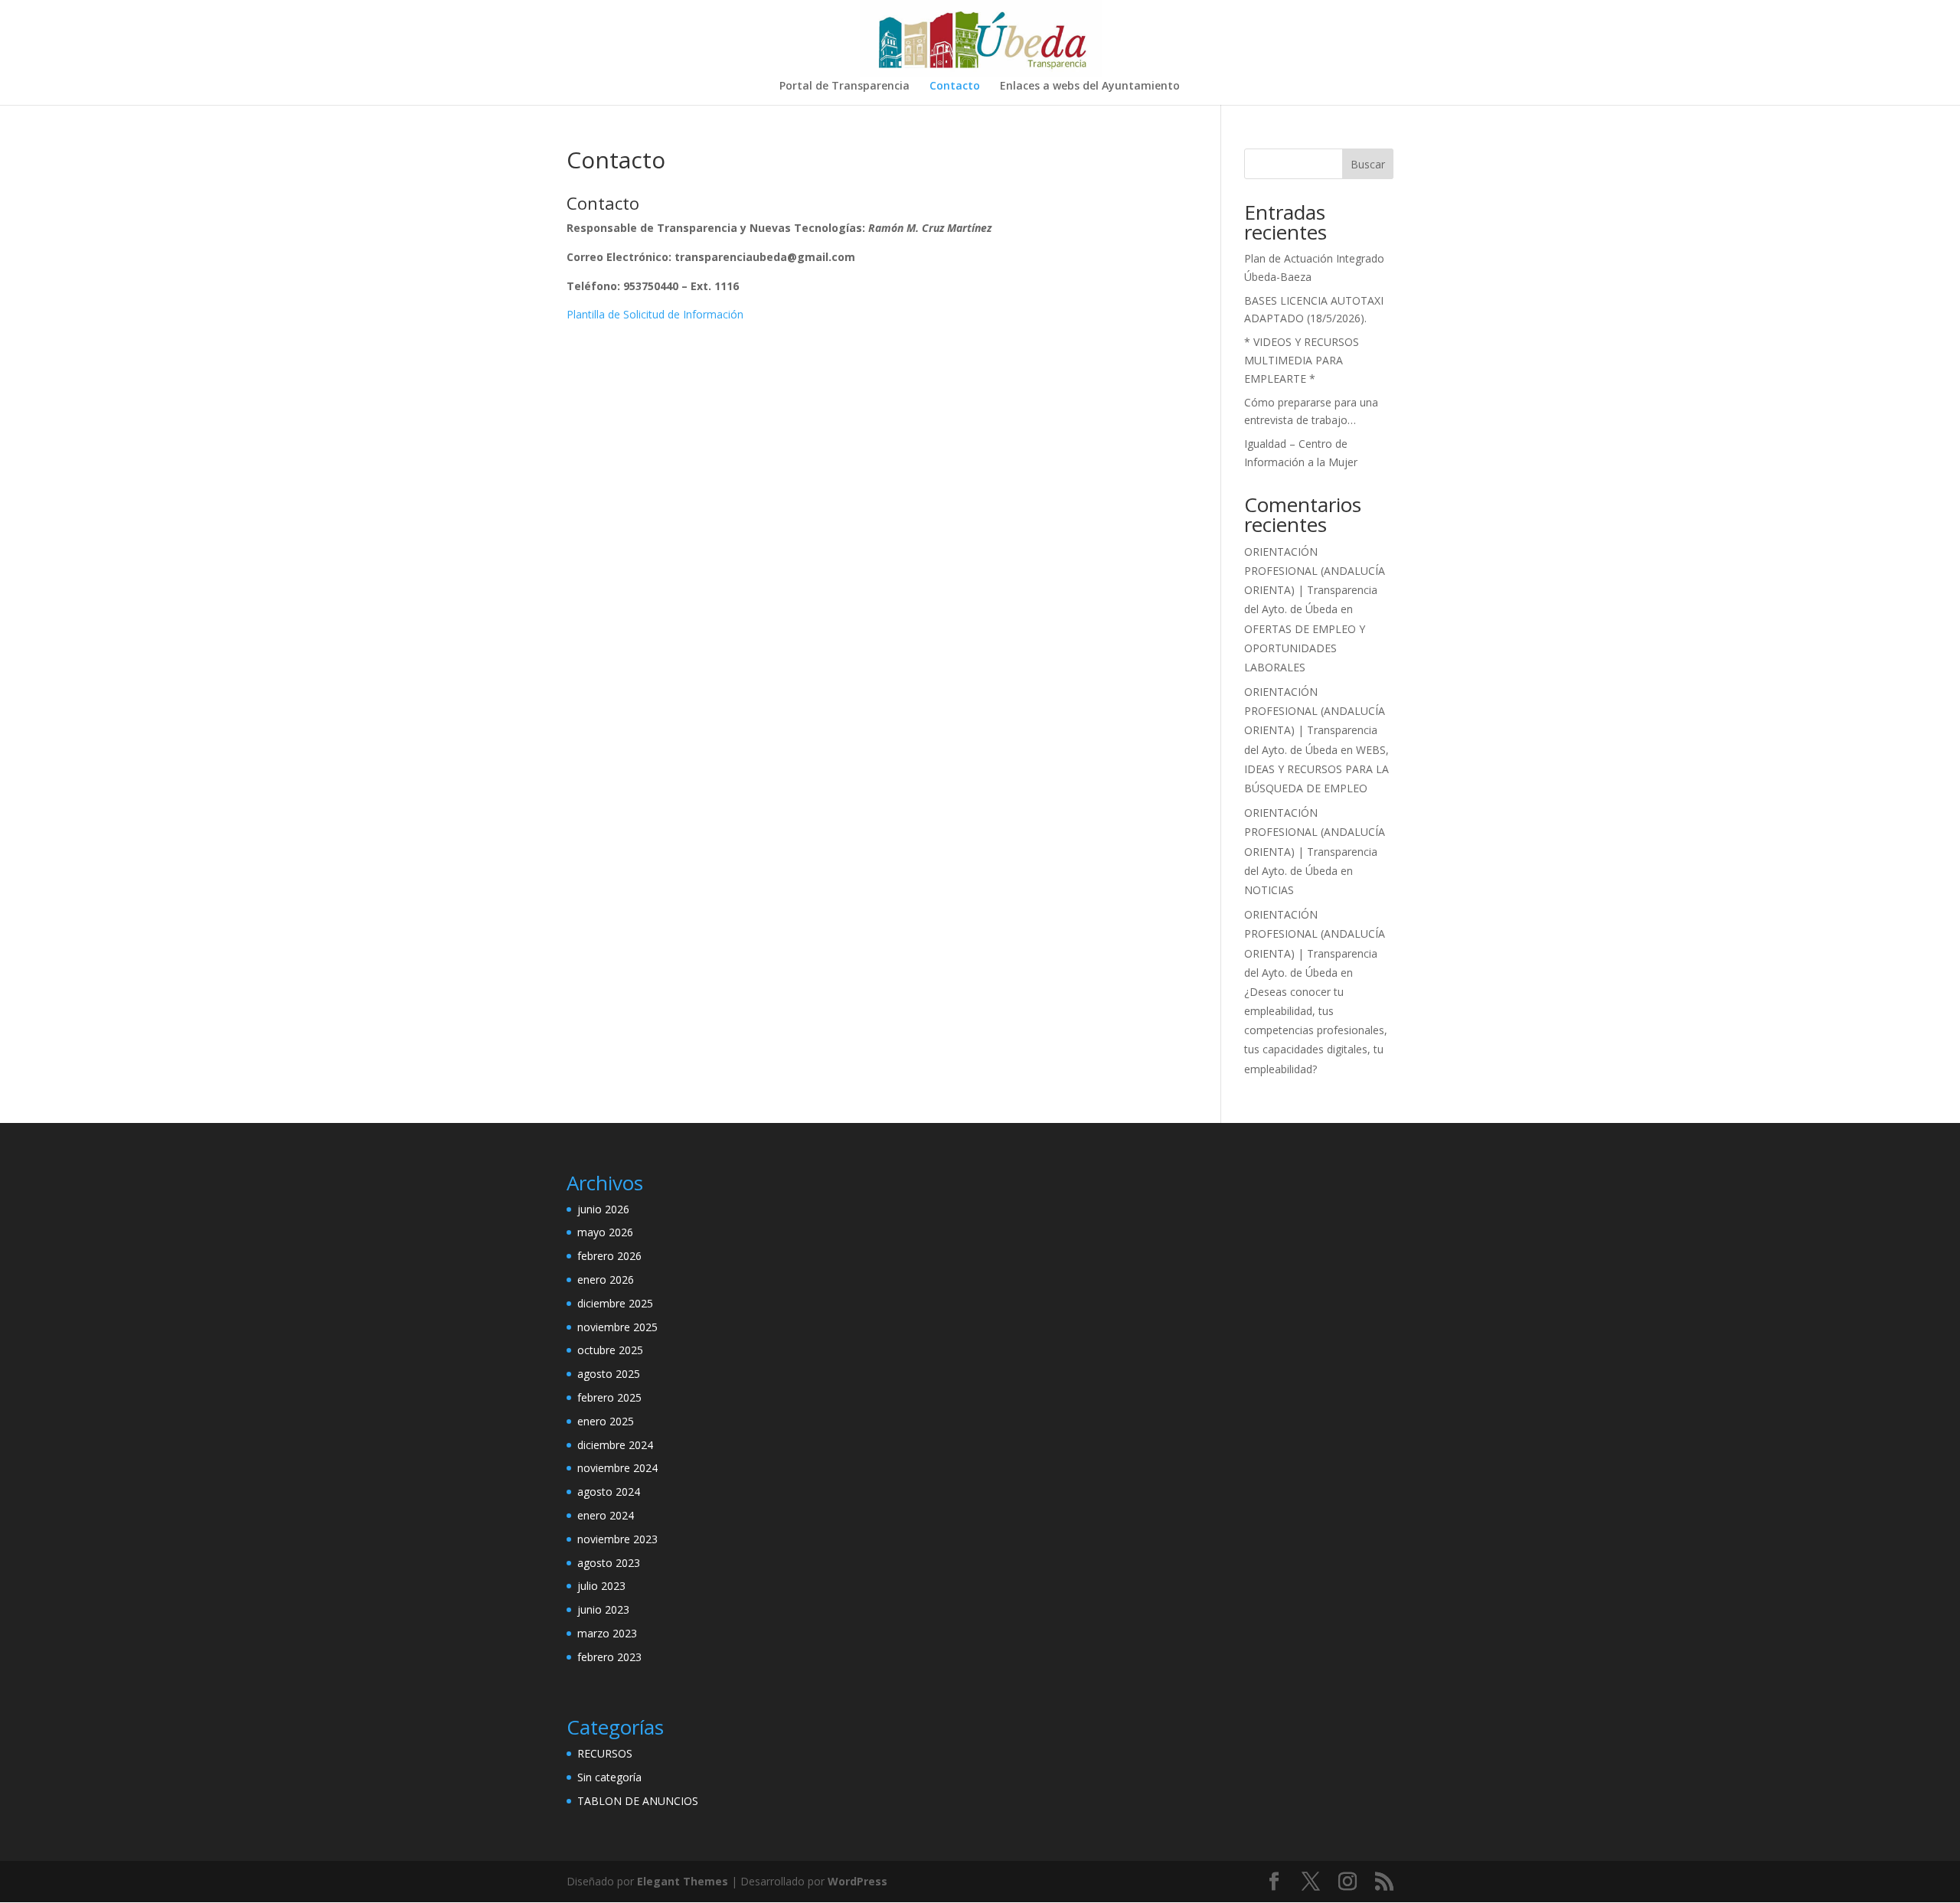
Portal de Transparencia (844, 86)
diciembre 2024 (615, 1445)
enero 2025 (606, 1421)
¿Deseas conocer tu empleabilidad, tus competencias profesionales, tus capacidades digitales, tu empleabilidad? (1316, 1030)
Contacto (955, 86)
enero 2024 (606, 1515)
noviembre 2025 (617, 1327)
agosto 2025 (609, 1374)
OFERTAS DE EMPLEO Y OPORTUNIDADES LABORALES (1305, 648)
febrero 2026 (609, 1256)
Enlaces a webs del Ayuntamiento (1090, 86)
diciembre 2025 (615, 1303)
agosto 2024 (609, 1492)
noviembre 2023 (617, 1539)
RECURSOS (605, 1753)
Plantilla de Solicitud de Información (655, 314)
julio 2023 (601, 1586)
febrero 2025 (609, 1397)
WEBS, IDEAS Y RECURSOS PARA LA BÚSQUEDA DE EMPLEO (1316, 769)
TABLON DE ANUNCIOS (638, 1801)
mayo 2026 (605, 1232)
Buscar (1368, 164)
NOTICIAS (1269, 890)
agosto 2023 (609, 1563)
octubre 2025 (610, 1350)
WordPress (857, 1881)
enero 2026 (606, 1280)
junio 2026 (603, 1209)
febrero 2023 (609, 1657)
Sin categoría (609, 1777)
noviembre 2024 (617, 1468)
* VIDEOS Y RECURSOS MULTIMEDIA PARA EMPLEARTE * (1302, 360)
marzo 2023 (607, 1633)
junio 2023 (603, 1609)
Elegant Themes (683, 1881)
